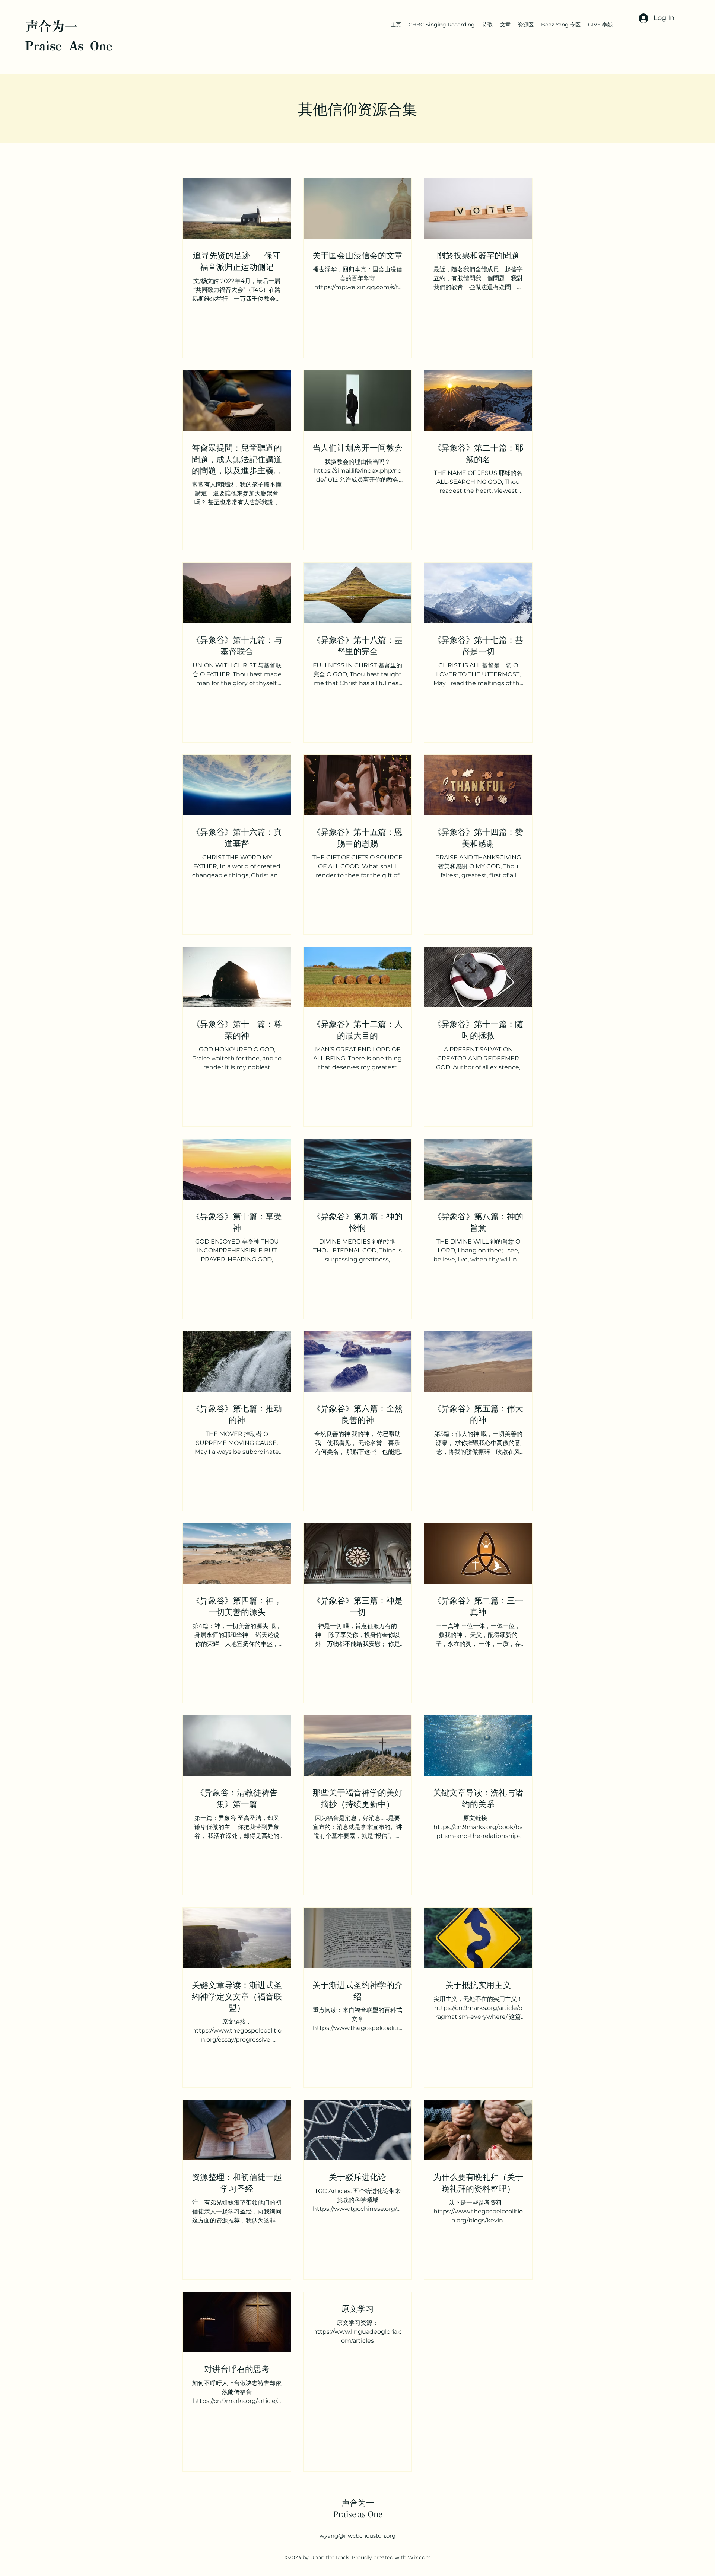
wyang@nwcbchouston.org (357, 2536)
